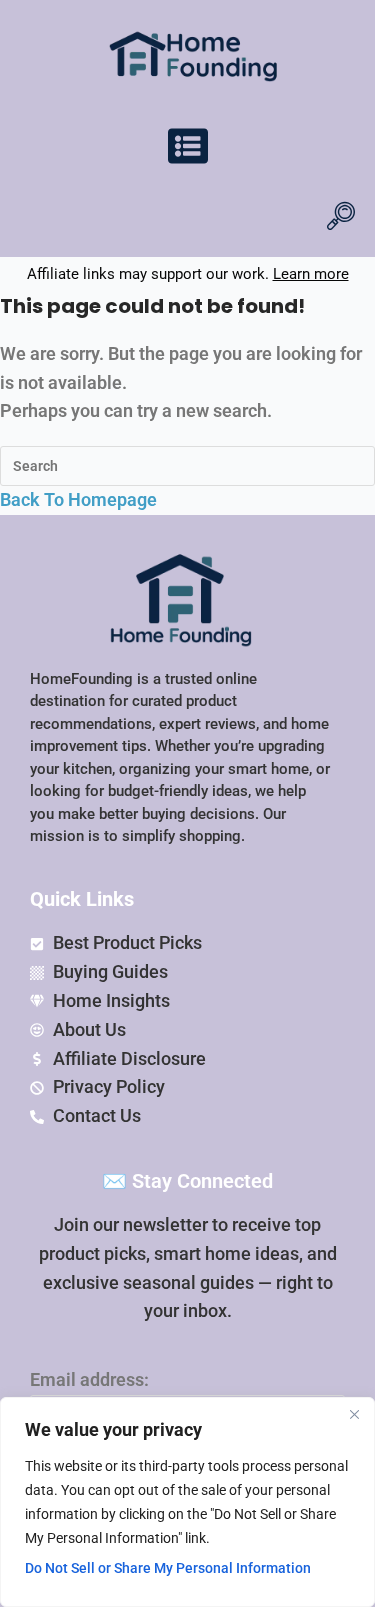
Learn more (311, 274)
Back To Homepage (78, 499)
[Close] (354, 1414)
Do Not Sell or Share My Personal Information (168, 1568)
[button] (188, 149)
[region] (187, 1502)
